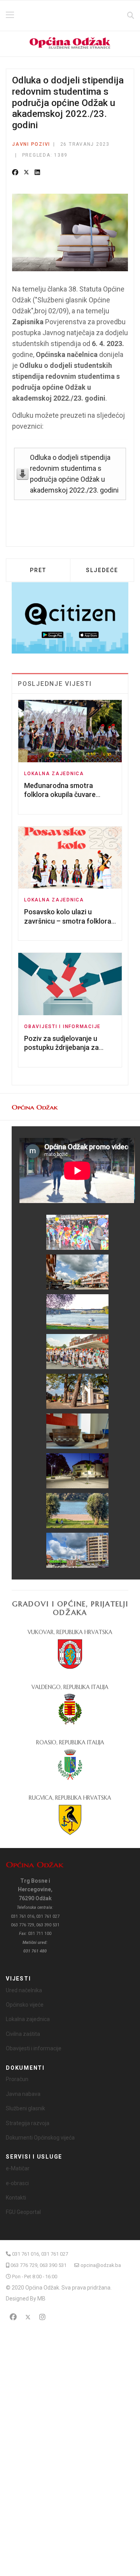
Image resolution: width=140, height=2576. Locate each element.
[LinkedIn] (37, 173)
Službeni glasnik (25, 2108)
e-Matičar (18, 2168)
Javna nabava (23, 2094)
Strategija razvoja (28, 2123)
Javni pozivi (31, 144)
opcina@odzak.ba (101, 2265)
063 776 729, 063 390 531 (38, 2265)
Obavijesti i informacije (62, 1027)
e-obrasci (17, 2183)
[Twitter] (26, 173)
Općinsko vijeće (25, 2005)
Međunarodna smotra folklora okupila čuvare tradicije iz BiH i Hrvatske (63, 795)
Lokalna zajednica (54, 774)
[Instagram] (42, 2317)
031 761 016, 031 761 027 (40, 2254)
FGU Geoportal (23, 2212)
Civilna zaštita (23, 2034)
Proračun (17, 2079)
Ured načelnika (24, 1990)
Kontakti (16, 2198)
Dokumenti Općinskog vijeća (40, 2138)
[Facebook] (15, 173)
